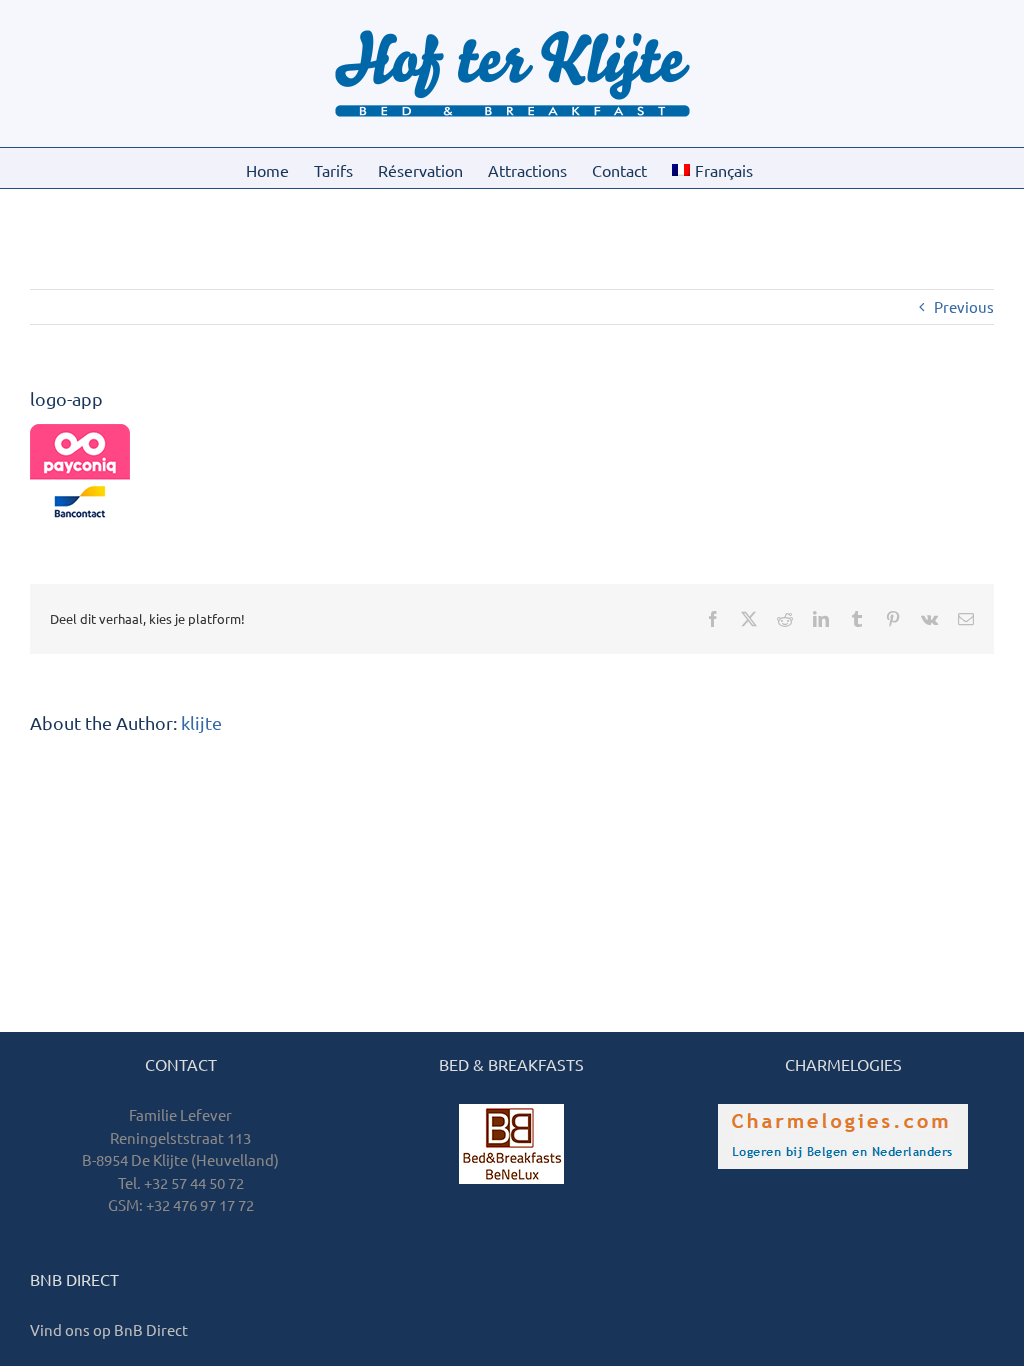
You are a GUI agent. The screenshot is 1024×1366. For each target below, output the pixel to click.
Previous (964, 306)
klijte (201, 722)
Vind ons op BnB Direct (109, 1329)
